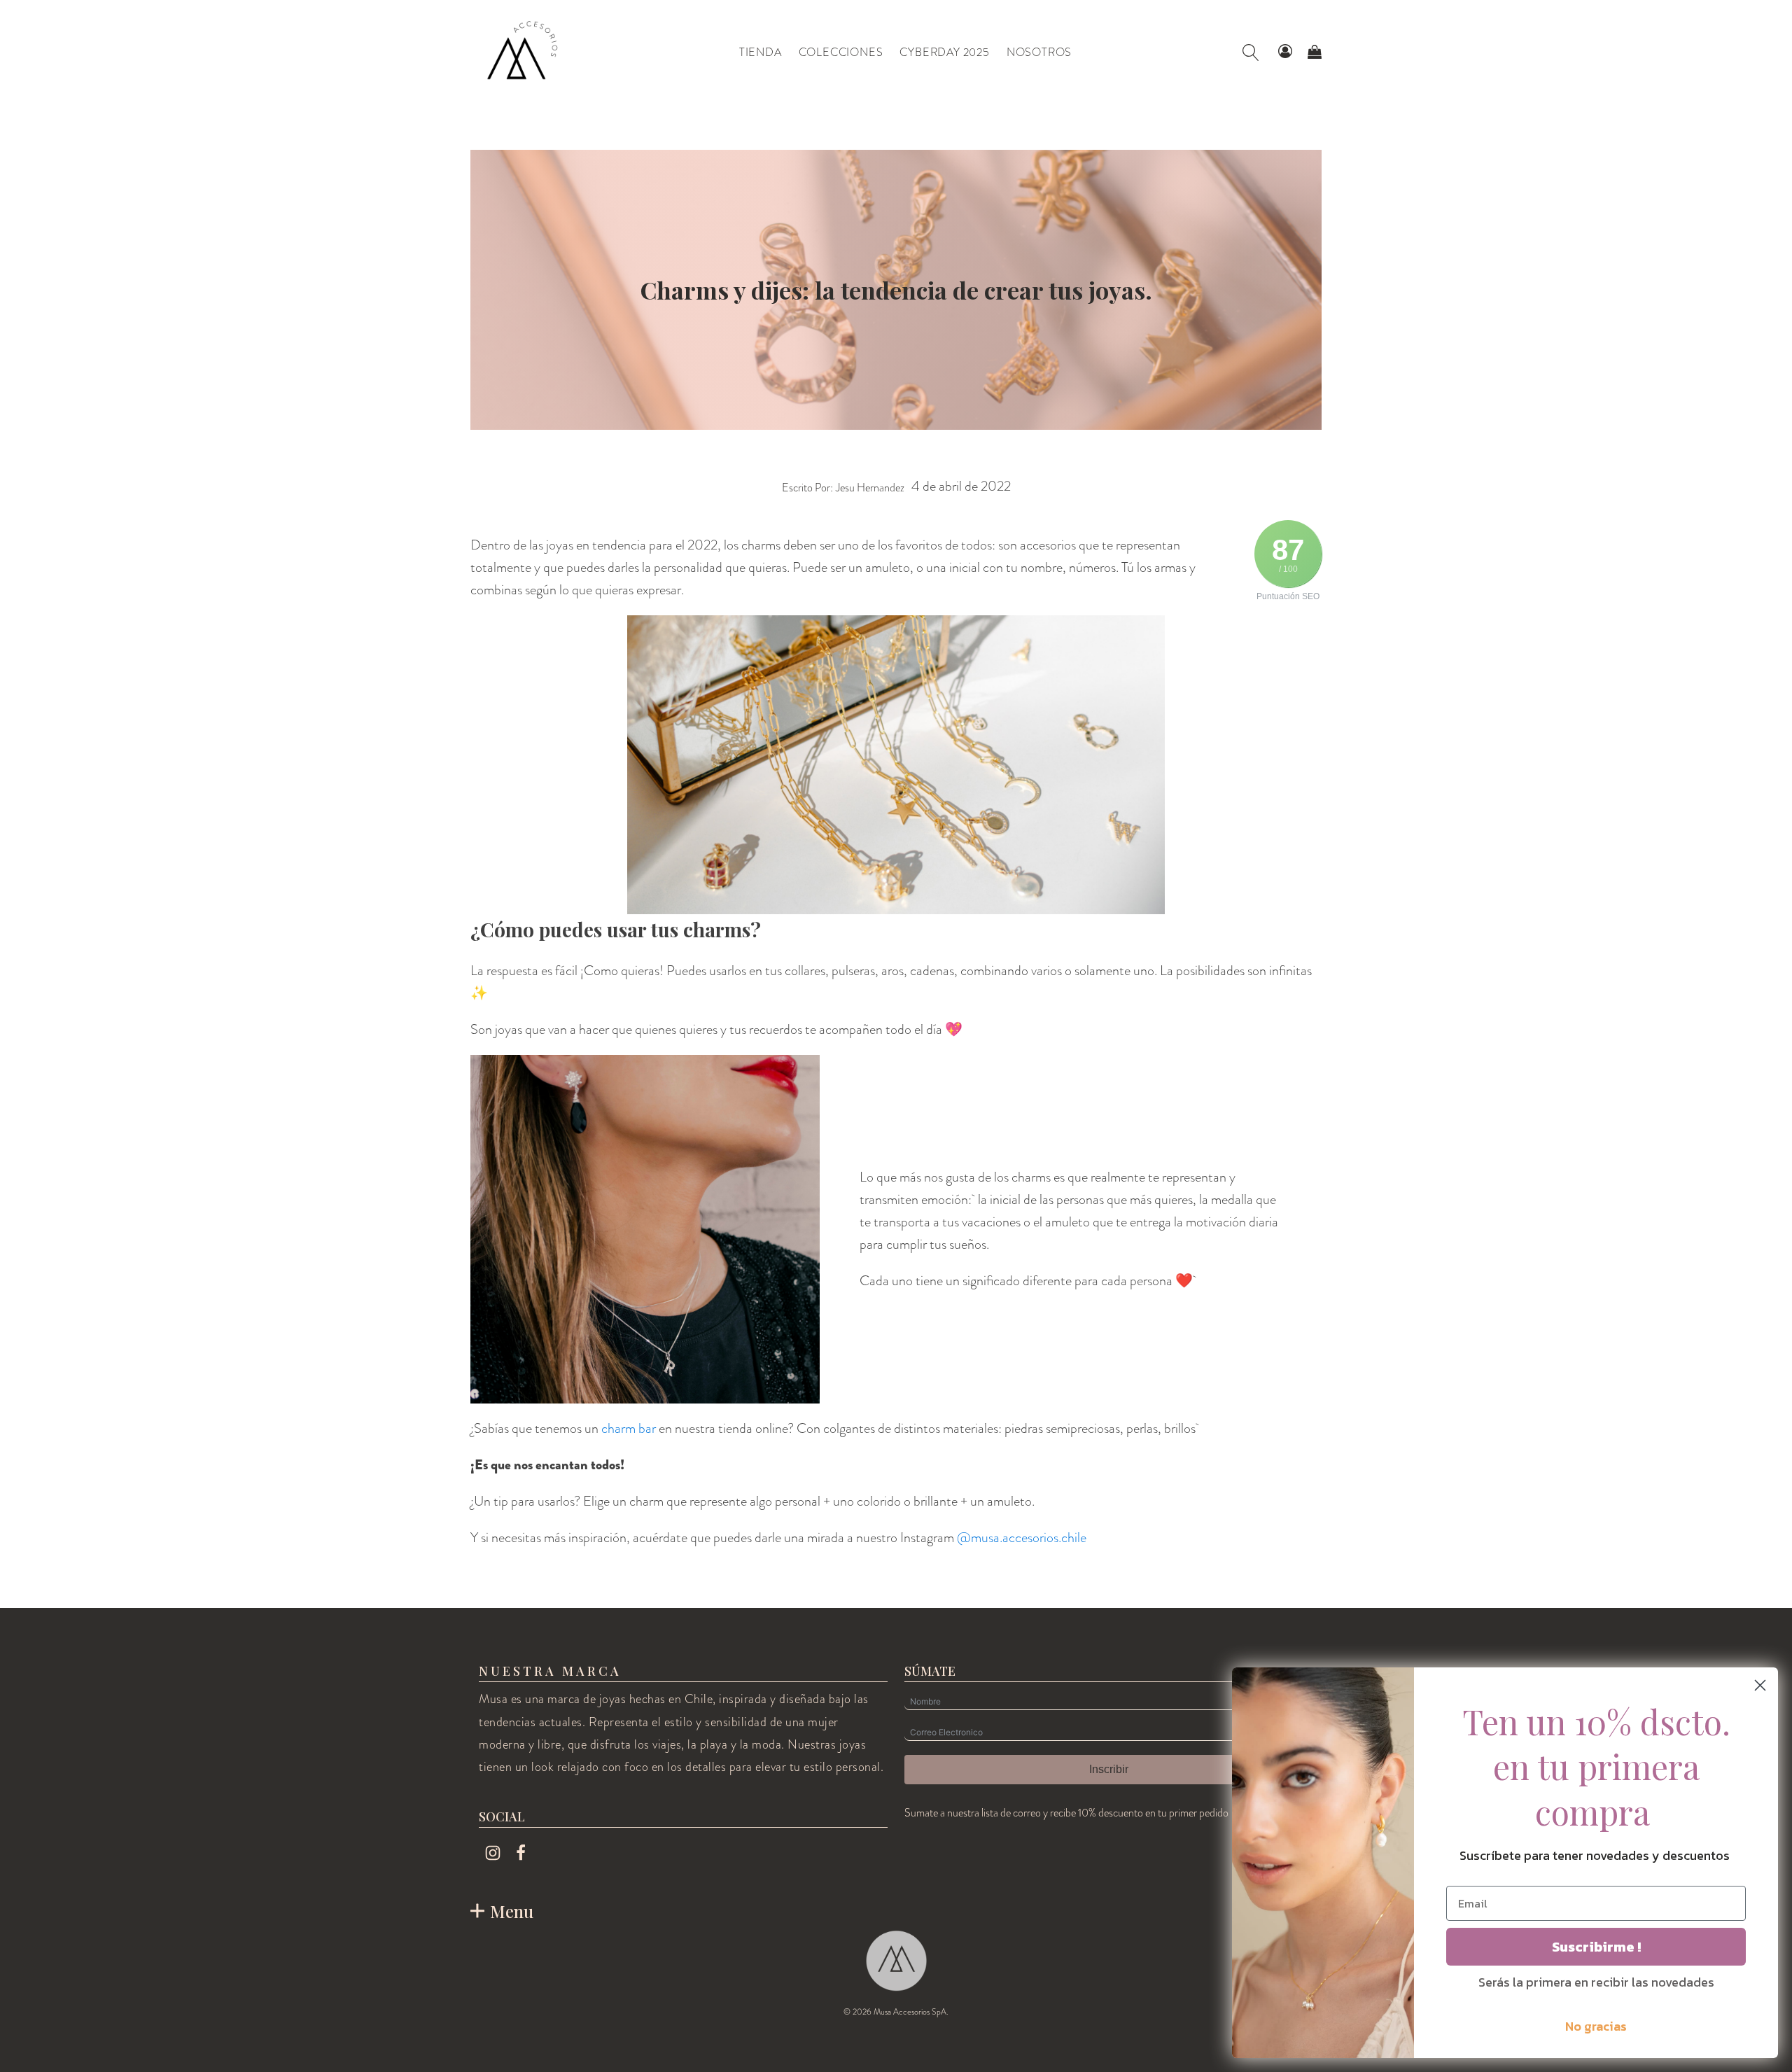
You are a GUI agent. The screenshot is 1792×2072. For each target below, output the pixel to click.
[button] (1285, 52)
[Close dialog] (1760, 1685)
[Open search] (1251, 52)
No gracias (1596, 2026)
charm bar (629, 1428)
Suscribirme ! (1596, 1947)
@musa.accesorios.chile (1022, 1538)
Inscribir (1109, 1769)
